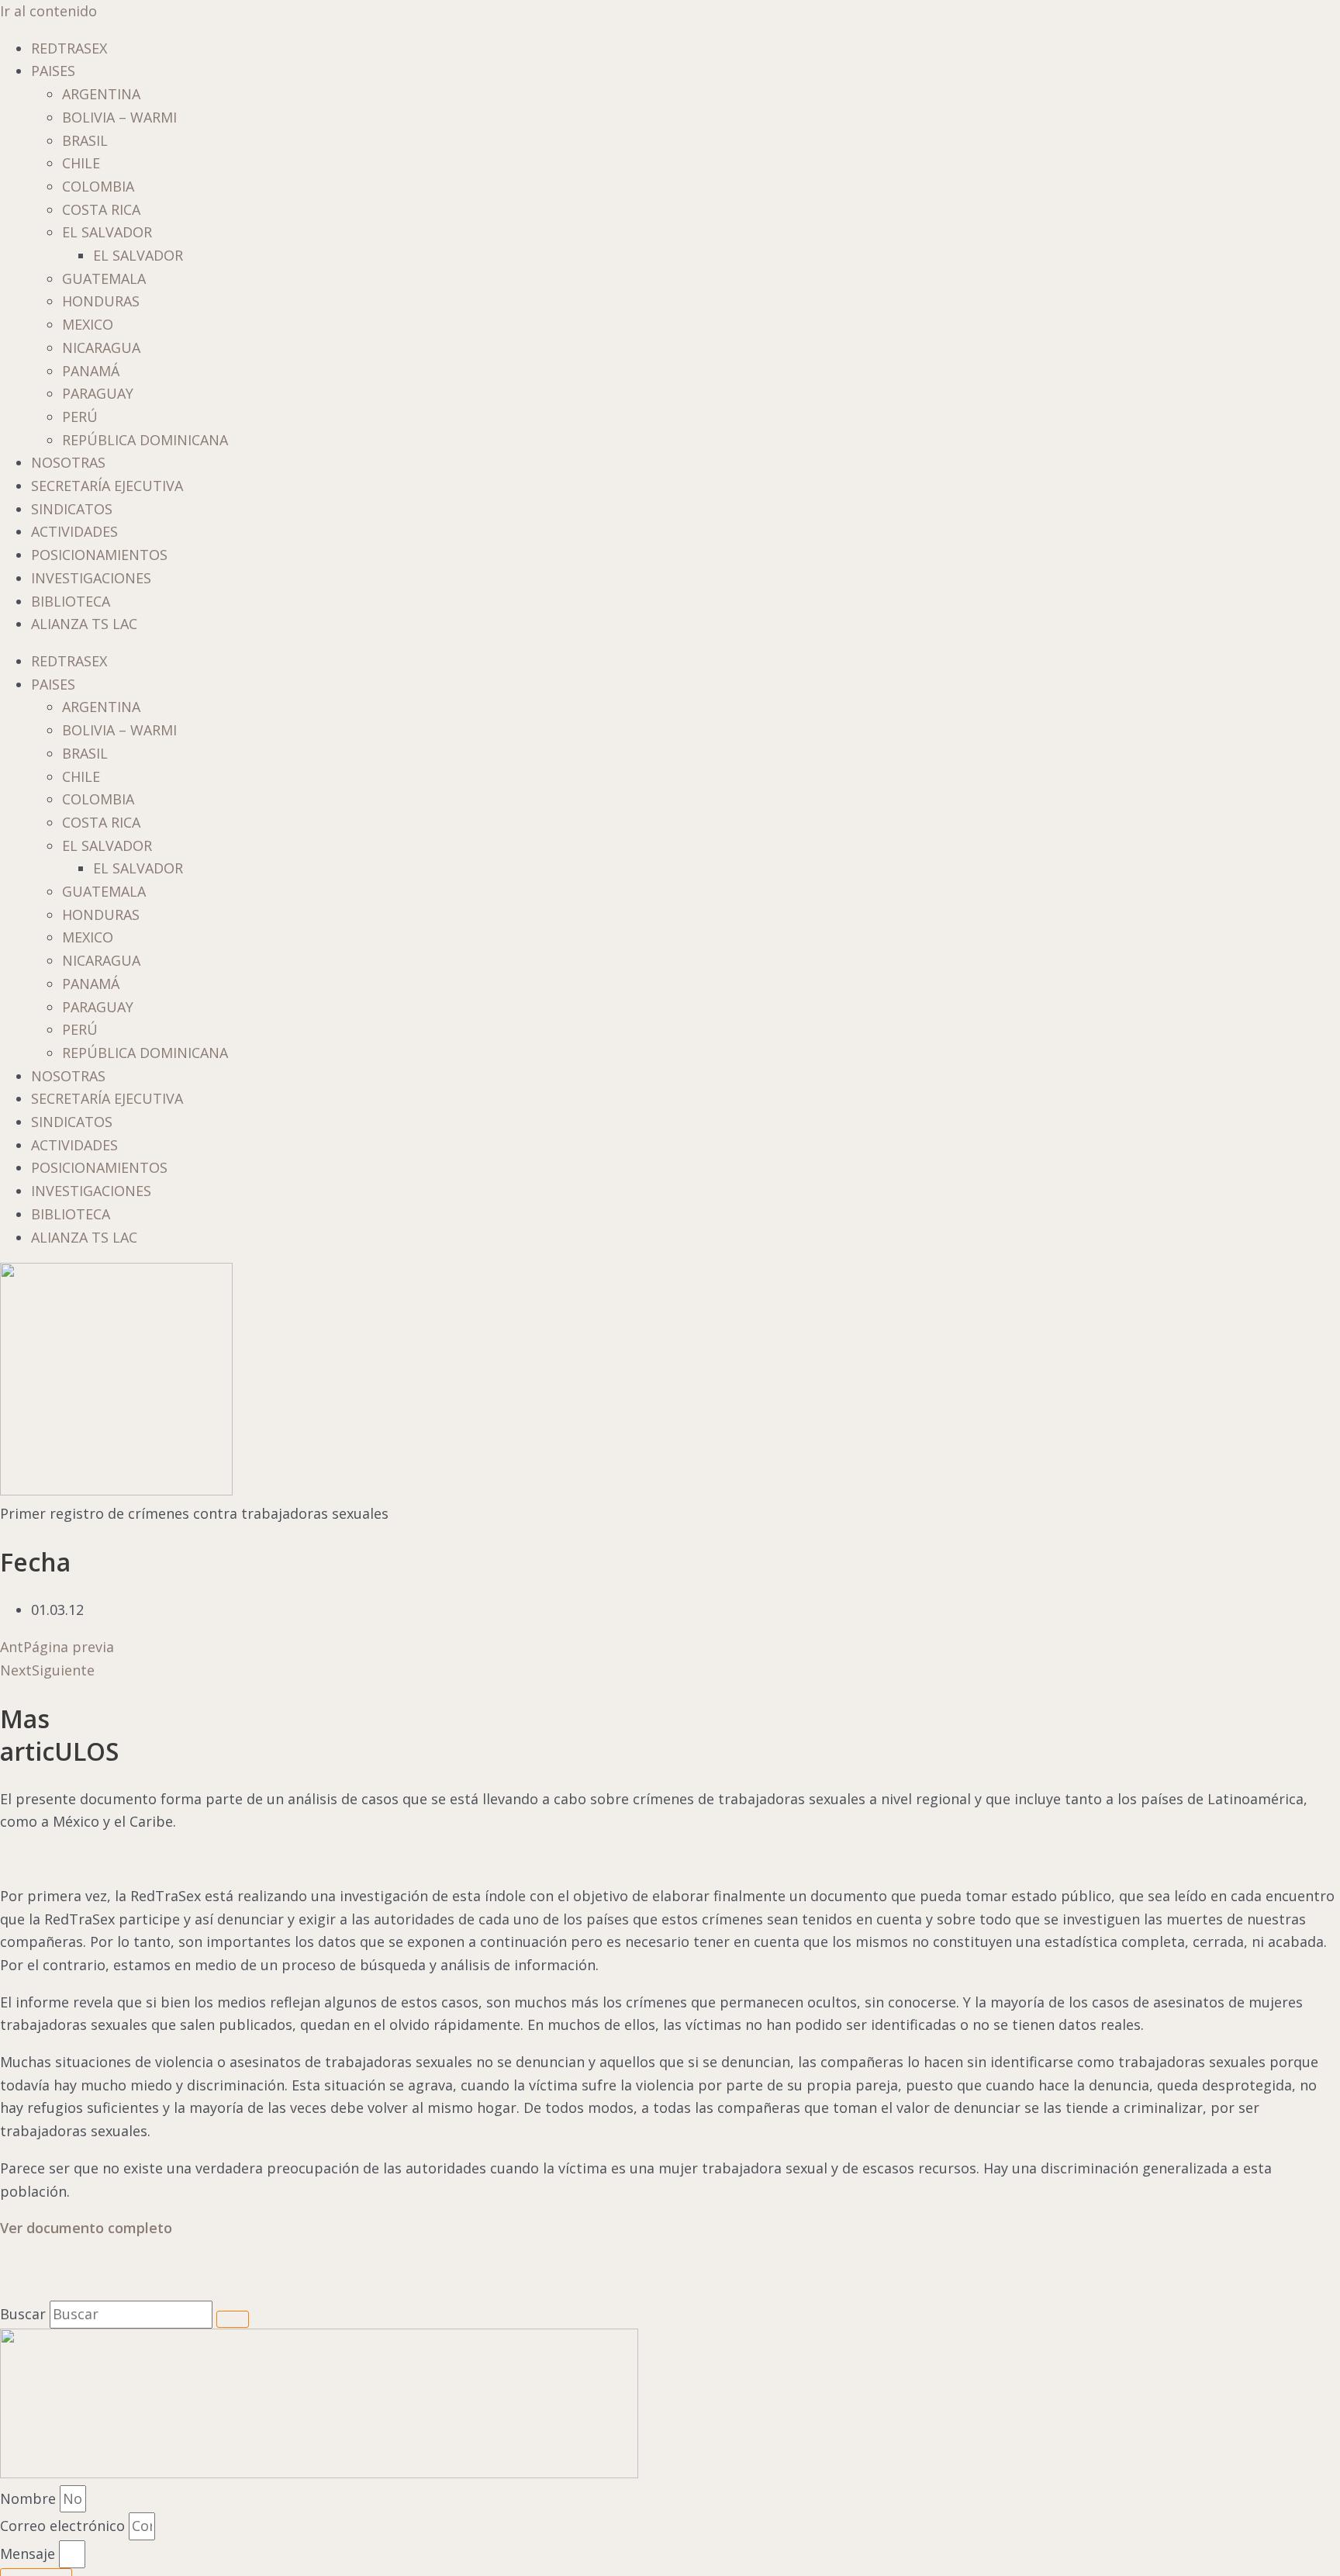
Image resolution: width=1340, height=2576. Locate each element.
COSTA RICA (101, 209)
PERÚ (80, 417)
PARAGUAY (98, 393)
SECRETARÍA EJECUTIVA (107, 486)
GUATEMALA (104, 278)
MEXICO (88, 324)
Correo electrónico (64, 2526)
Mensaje (29, 2554)
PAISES (53, 71)
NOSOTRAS (68, 462)
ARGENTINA (101, 94)
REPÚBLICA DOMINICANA (145, 440)
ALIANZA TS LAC (84, 624)
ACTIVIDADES (74, 531)
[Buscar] (233, 2319)
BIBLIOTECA (71, 601)
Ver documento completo (86, 2228)
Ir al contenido (48, 11)
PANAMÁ (91, 371)
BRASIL (85, 140)
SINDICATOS (72, 509)
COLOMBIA (98, 186)
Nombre (30, 2498)
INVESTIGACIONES (91, 578)
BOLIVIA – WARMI (119, 117)
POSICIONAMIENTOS (99, 555)
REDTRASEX (69, 48)
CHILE (81, 163)
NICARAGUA (101, 348)
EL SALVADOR (107, 232)
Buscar (23, 2314)
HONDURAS (101, 301)
